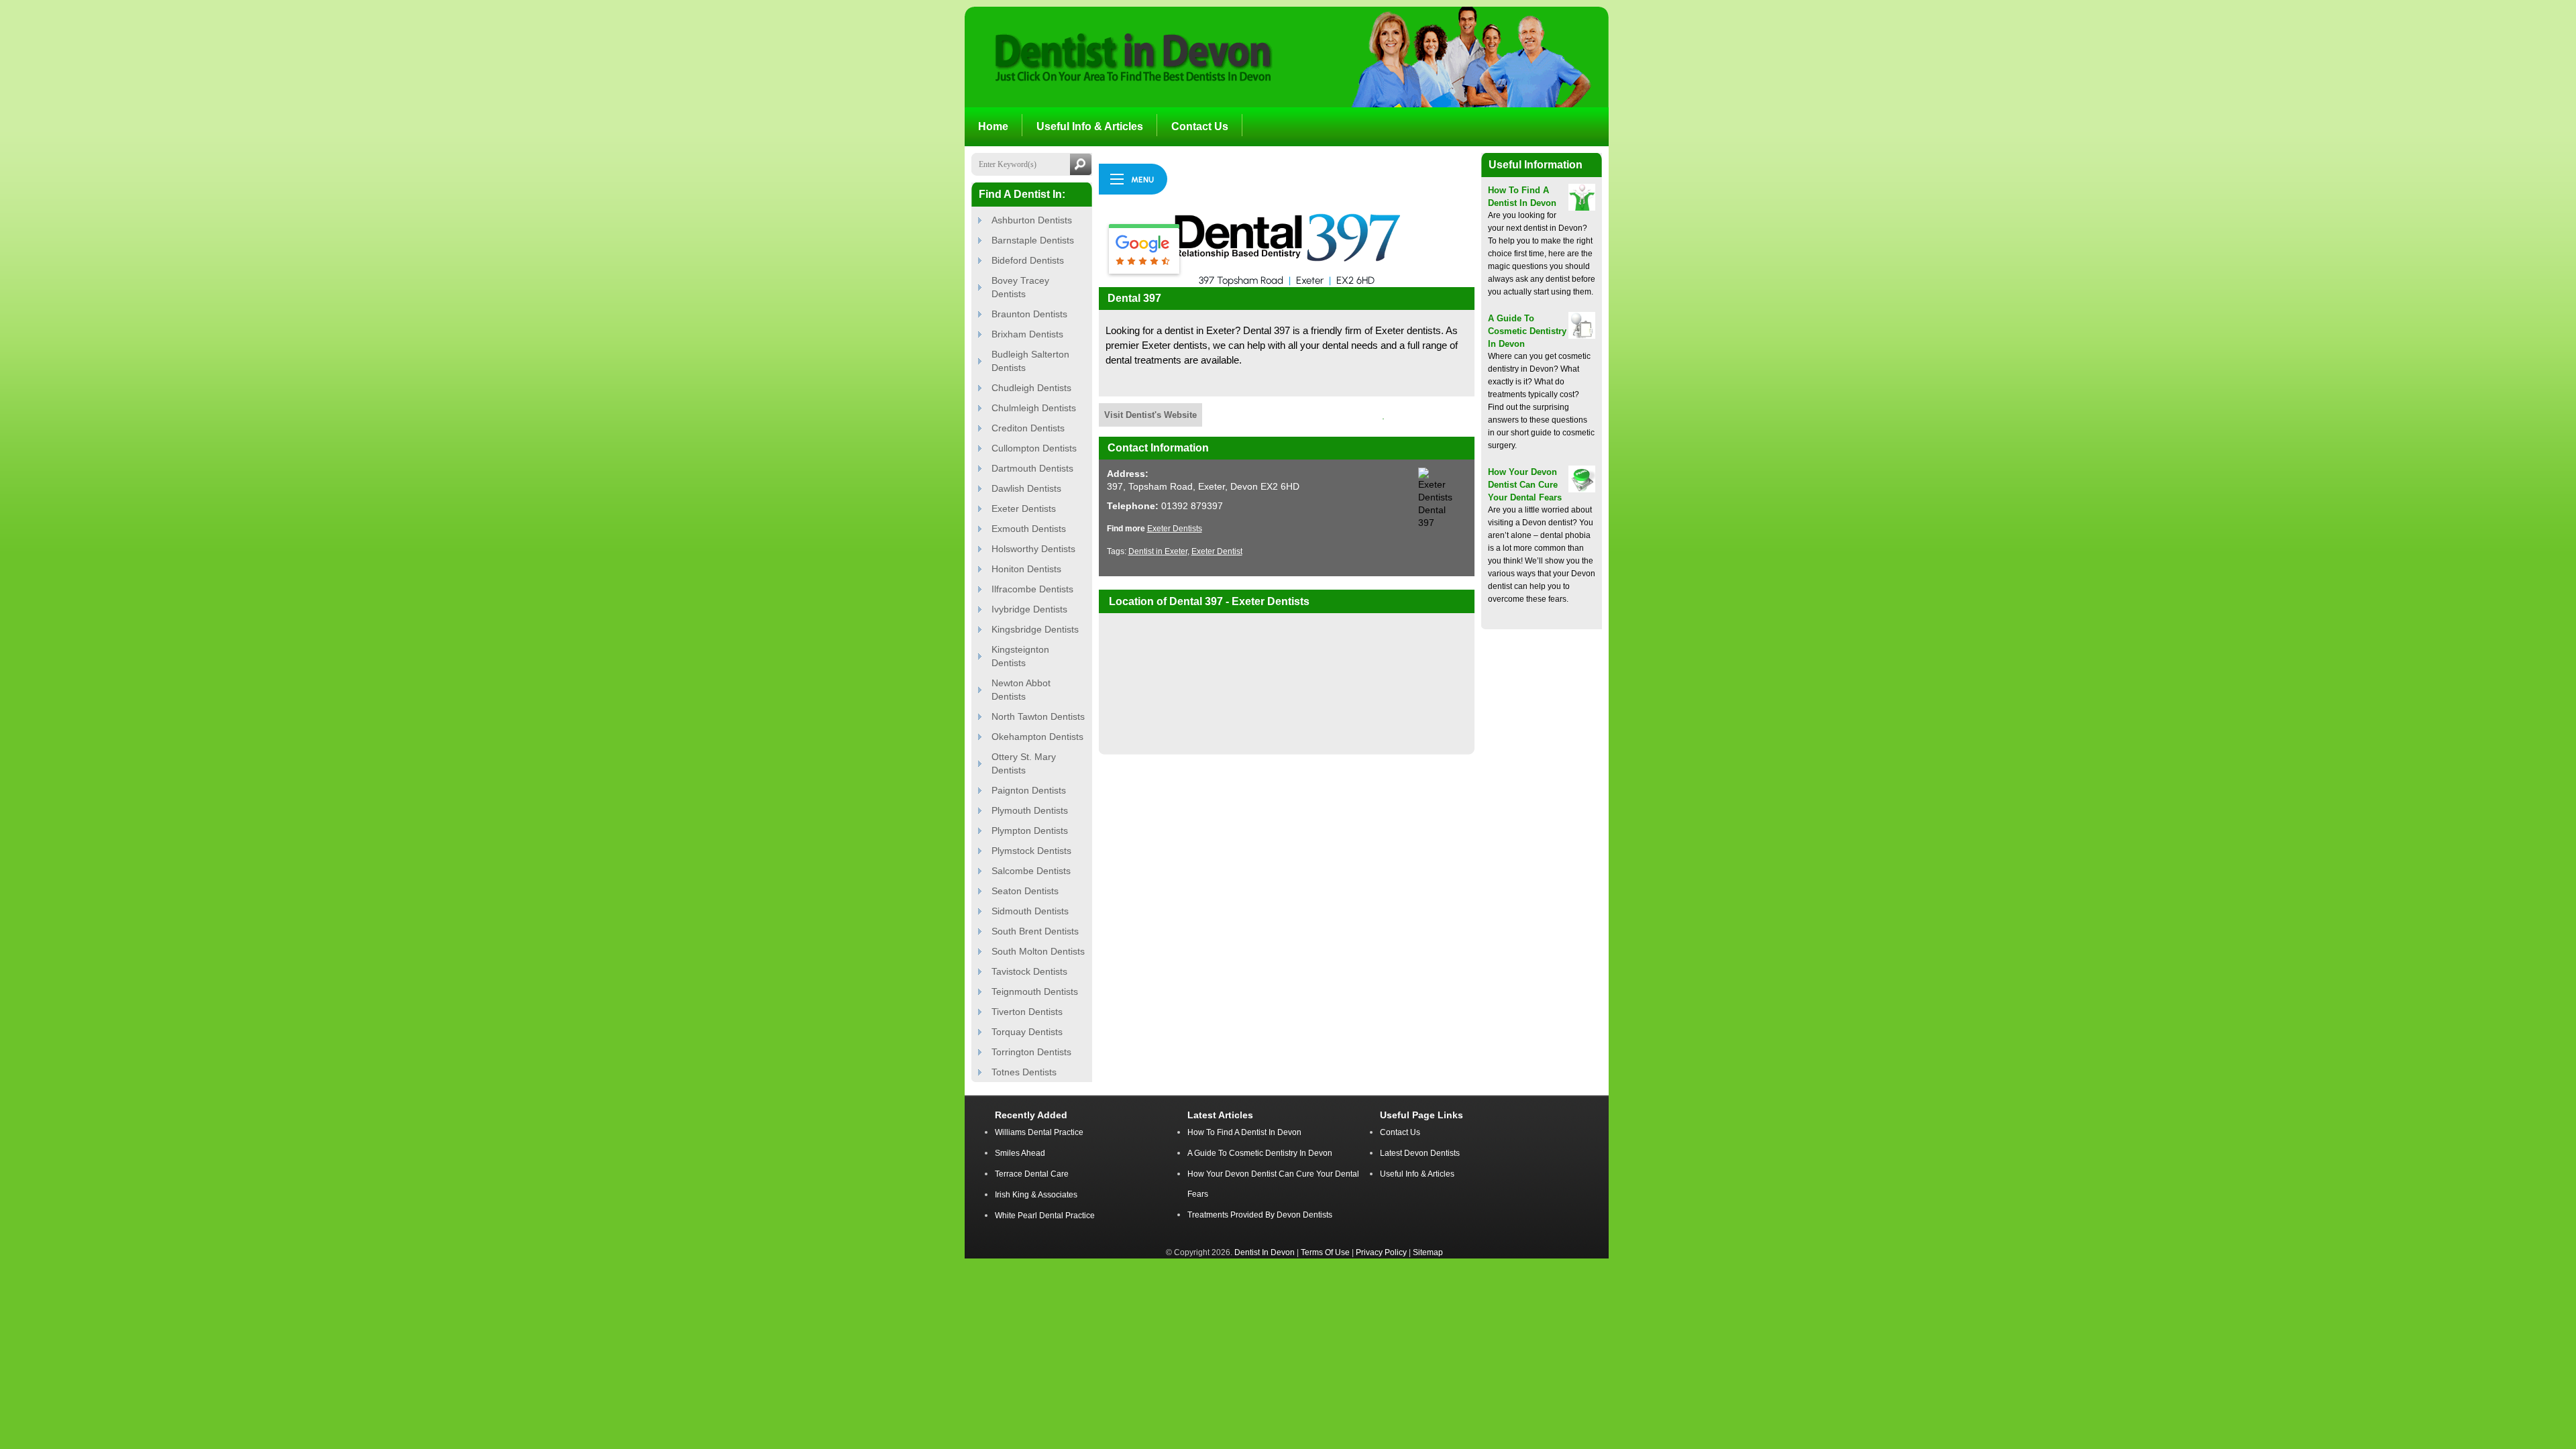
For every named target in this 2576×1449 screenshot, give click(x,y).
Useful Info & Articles (1417, 1174)
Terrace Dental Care (1032, 1174)
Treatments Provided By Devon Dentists (1260, 1215)
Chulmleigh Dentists (1034, 408)
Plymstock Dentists (1031, 851)
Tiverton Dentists (1027, 1012)
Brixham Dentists (1027, 334)
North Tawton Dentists (1038, 716)
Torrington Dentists (1031, 1052)
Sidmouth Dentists (1030, 911)
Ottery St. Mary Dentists (1024, 763)
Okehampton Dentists (1037, 737)
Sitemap (1428, 1252)
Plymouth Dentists (1030, 810)
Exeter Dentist (1217, 551)
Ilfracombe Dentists (1032, 589)
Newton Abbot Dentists (1021, 690)
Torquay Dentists (1027, 1032)
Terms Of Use (1325, 1252)
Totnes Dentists (1024, 1072)
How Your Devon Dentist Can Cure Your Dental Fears (1525, 485)
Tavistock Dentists (1029, 971)
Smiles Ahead (1020, 1153)
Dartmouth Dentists (1032, 468)
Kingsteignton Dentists (1020, 656)
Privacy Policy (1381, 1252)
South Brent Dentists (1035, 931)
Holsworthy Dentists (1033, 549)
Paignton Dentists (1029, 790)
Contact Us (1400, 1132)
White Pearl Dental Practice (1045, 1216)
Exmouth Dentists (1029, 529)
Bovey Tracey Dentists (1020, 287)
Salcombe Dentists (1031, 871)
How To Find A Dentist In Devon (1244, 1132)
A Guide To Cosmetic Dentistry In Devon (1527, 331)
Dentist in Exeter (1158, 551)
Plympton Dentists (1030, 830)
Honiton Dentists (1026, 569)
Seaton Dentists (1025, 891)
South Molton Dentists (1038, 951)
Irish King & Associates (1036, 1195)
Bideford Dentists (1028, 260)
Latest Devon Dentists (1420, 1153)
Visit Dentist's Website (1150, 415)
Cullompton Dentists (1034, 448)
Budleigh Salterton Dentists (1030, 361)
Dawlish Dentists (1026, 488)
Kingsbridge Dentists (1035, 629)
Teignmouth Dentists (1035, 991)
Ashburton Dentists (1032, 220)
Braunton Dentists (1029, 314)
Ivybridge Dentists (1029, 609)
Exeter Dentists (1024, 508)
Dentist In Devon (1265, 1252)
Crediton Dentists (1028, 428)
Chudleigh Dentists (1031, 388)
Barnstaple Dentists (1033, 240)
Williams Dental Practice (1039, 1132)
